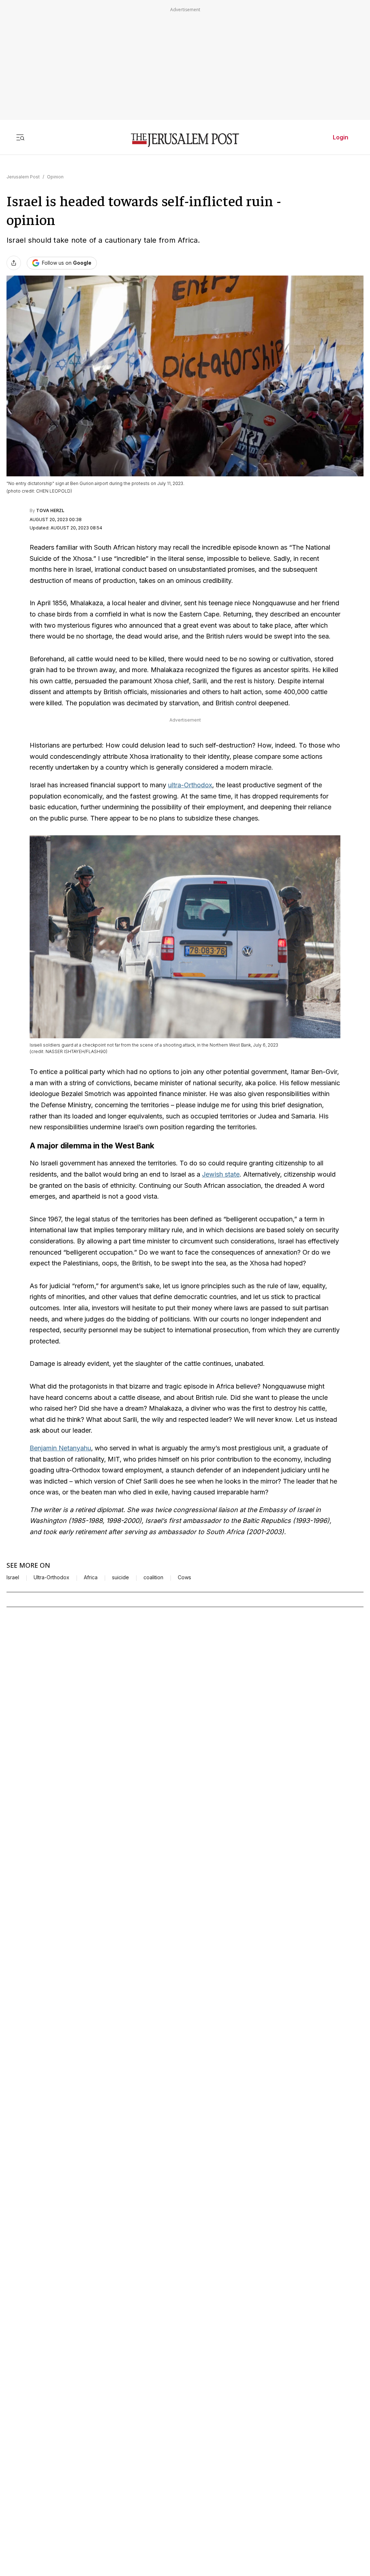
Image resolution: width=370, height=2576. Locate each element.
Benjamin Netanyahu (60, 1448)
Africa (91, 1577)
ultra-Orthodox (190, 785)
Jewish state (221, 1174)
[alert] (65, 2493)
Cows (184, 1577)
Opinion (55, 177)
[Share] (14, 263)
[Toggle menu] (20, 137)
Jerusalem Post (23, 177)
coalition (153, 1577)
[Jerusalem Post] (185, 140)
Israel (13, 1577)
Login (341, 137)
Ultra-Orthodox (51, 1577)
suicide (121, 1577)
